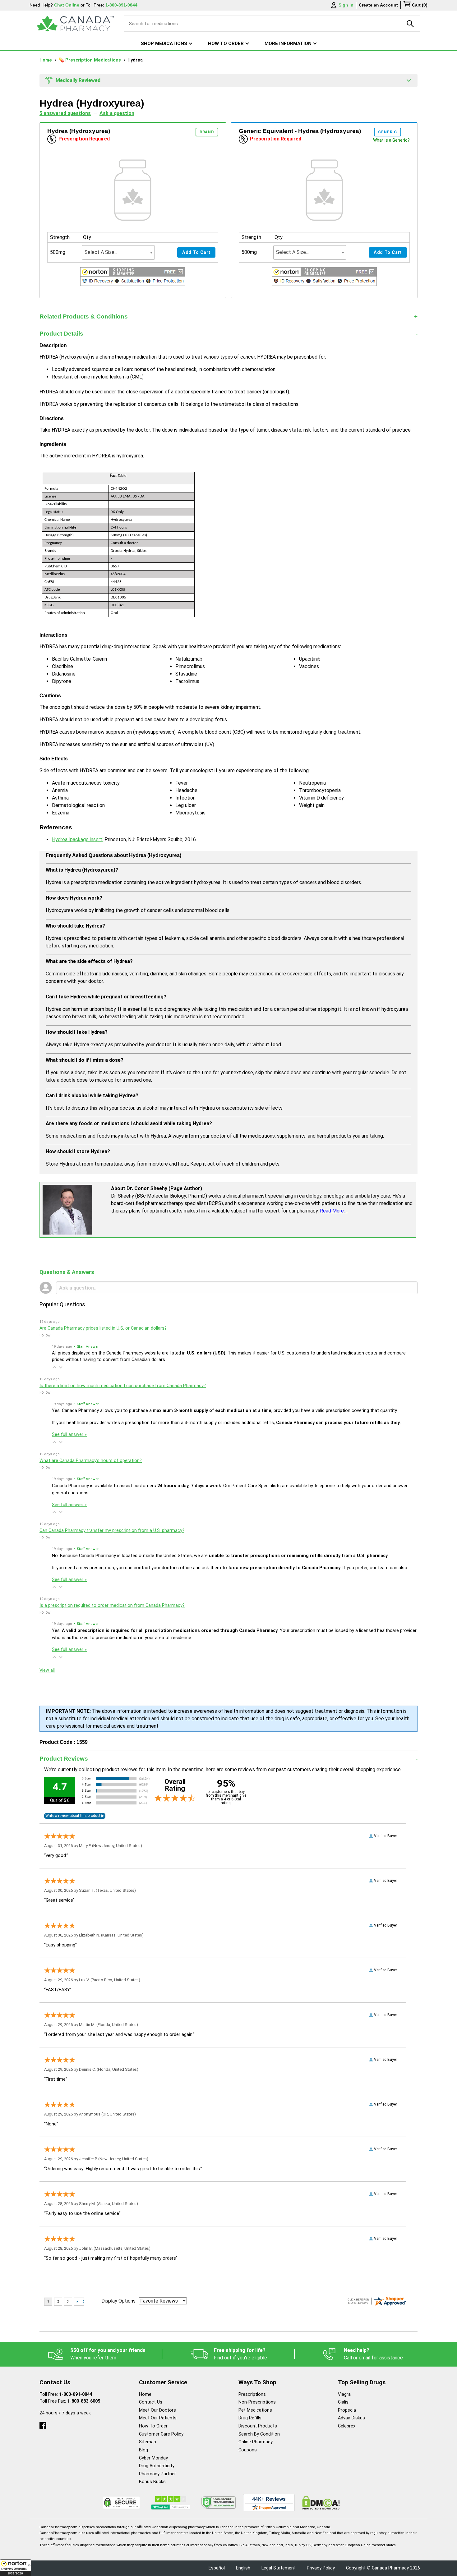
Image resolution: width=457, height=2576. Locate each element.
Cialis (343, 2402)
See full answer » (69, 1435)
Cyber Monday (153, 2458)
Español (217, 2568)
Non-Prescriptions (257, 2402)
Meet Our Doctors (157, 2410)
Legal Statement (279, 2568)
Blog (143, 2450)
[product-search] (410, 24)
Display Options (118, 2301)
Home (46, 60)
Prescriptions (252, 2394)
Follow (45, 1335)
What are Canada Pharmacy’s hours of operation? (91, 1461)
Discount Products (258, 2426)
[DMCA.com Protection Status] (321, 2503)
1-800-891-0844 (76, 2394)
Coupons (248, 2450)
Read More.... (334, 1211)
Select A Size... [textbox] (101, 252)
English (243, 2568)
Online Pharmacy (256, 2442)
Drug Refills (250, 2418)
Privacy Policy (321, 2568)
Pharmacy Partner (157, 2474)
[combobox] (118, 252)
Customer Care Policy (161, 2434)
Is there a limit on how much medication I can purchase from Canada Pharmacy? (123, 1386)
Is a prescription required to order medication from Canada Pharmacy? (112, 1605)
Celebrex (347, 2426)
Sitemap (148, 2442)
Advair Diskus (351, 2418)
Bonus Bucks (152, 2482)
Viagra (344, 2394)
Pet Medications (255, 2410)
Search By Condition (259, 2434)
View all (47, 1670)
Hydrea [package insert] (78, 839)
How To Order (153, 2426)
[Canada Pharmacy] (75, 24)
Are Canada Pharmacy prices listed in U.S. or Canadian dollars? (103, 1328)
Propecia (347, 2410)
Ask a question (117, 113)
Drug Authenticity (157, 2466)
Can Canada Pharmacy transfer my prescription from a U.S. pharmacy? (112, 1531)
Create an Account (378, 5)
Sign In (346, 5)
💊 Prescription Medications (90, 60)
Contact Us (151, 2402)
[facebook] (43, 2424)
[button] (16, 2568)
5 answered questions (65, 113)
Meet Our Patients (158, 2418)
